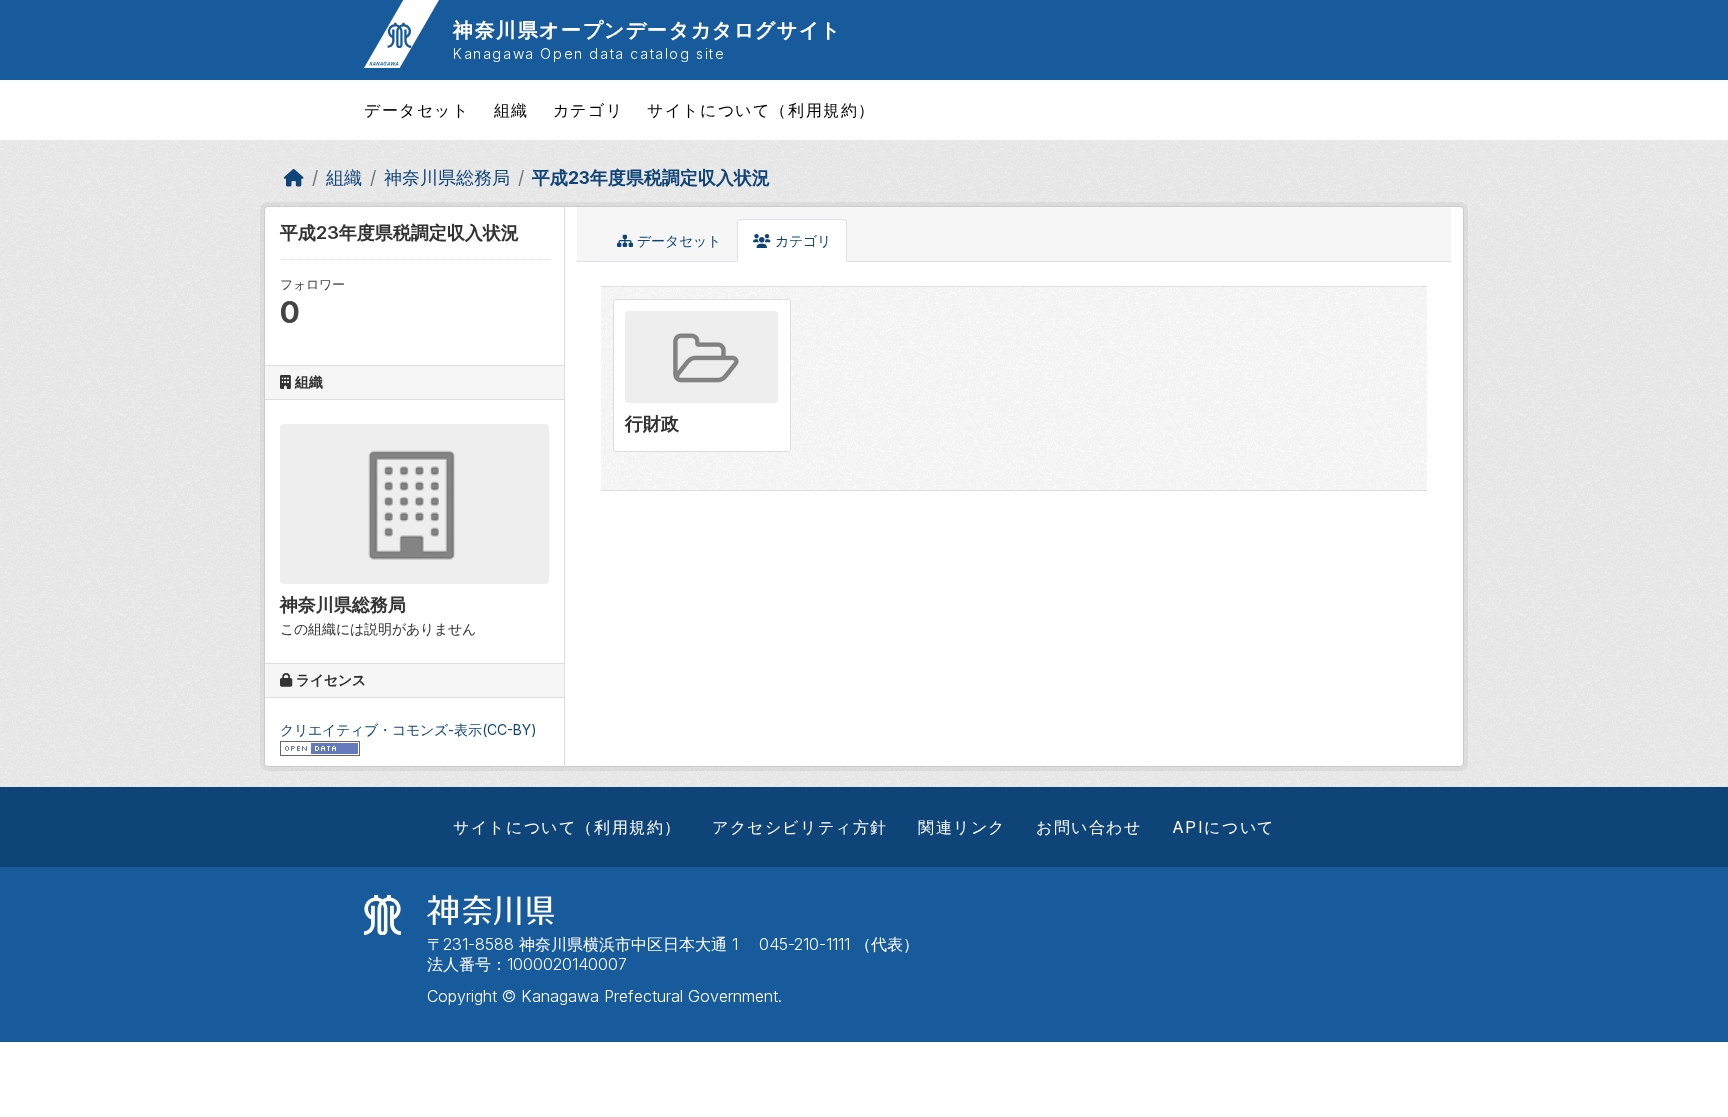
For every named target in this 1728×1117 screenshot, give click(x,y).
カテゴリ (588, 110)
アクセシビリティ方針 (800, 827)
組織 (511, 110)
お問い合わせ (1089, 827)
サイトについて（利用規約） (761, 110)
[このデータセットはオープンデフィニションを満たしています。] (320, 746)
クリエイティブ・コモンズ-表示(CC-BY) (408, 729)
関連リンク (962, 827)
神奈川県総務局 (447, 177)
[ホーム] (294, 177)
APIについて (1223, 827)
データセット (417, 110)
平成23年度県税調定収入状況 (651, 177)
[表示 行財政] (702, 375)
